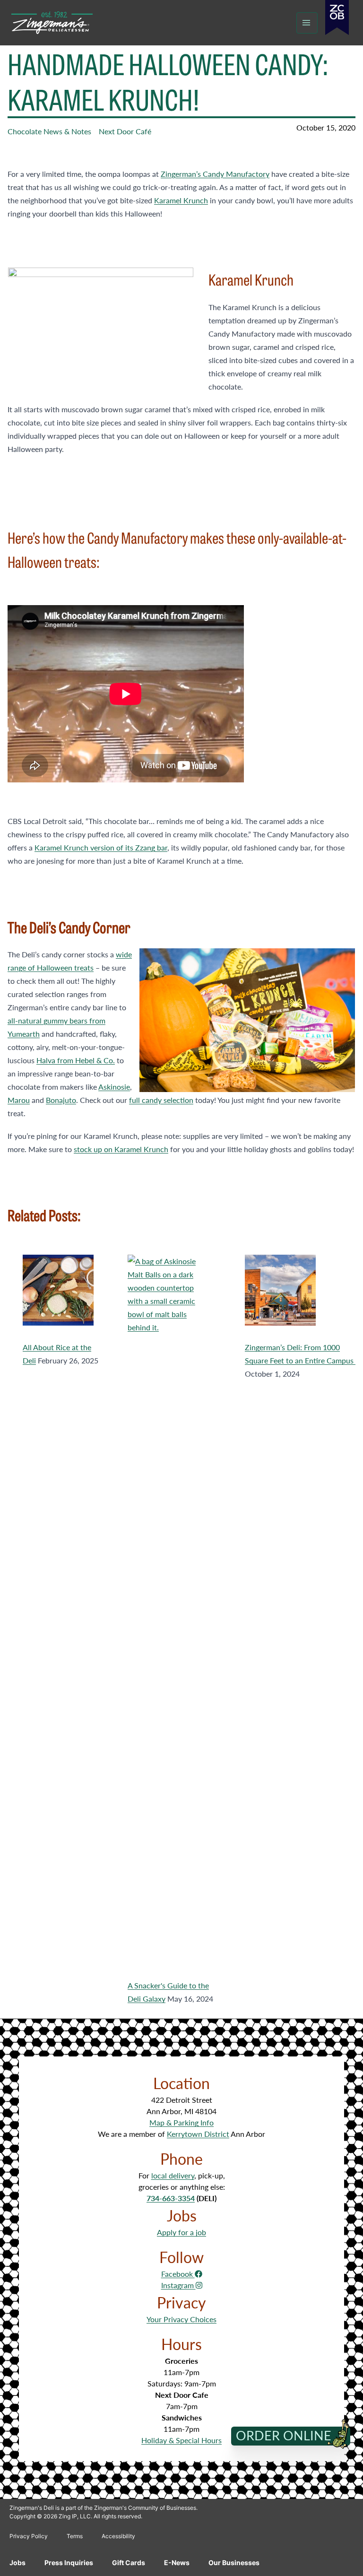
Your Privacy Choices (181, 2319)
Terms (75, 2536)
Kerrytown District (198, 2134)
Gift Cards (129, 2563)
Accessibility (118, 2536)
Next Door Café (125, 131)
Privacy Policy (29, 2536)
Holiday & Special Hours (181, 2440)
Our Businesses (234, 2563)
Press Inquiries (69, 2563)
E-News (177, 2563)
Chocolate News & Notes (49, 131)
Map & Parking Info (181, 2122)
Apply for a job (181, 2232)
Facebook (178, 2274)
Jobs (17, 2563)
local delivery (173, 2175)
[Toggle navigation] (307, 23)
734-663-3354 (171, 2198)
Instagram (178, 2285)
